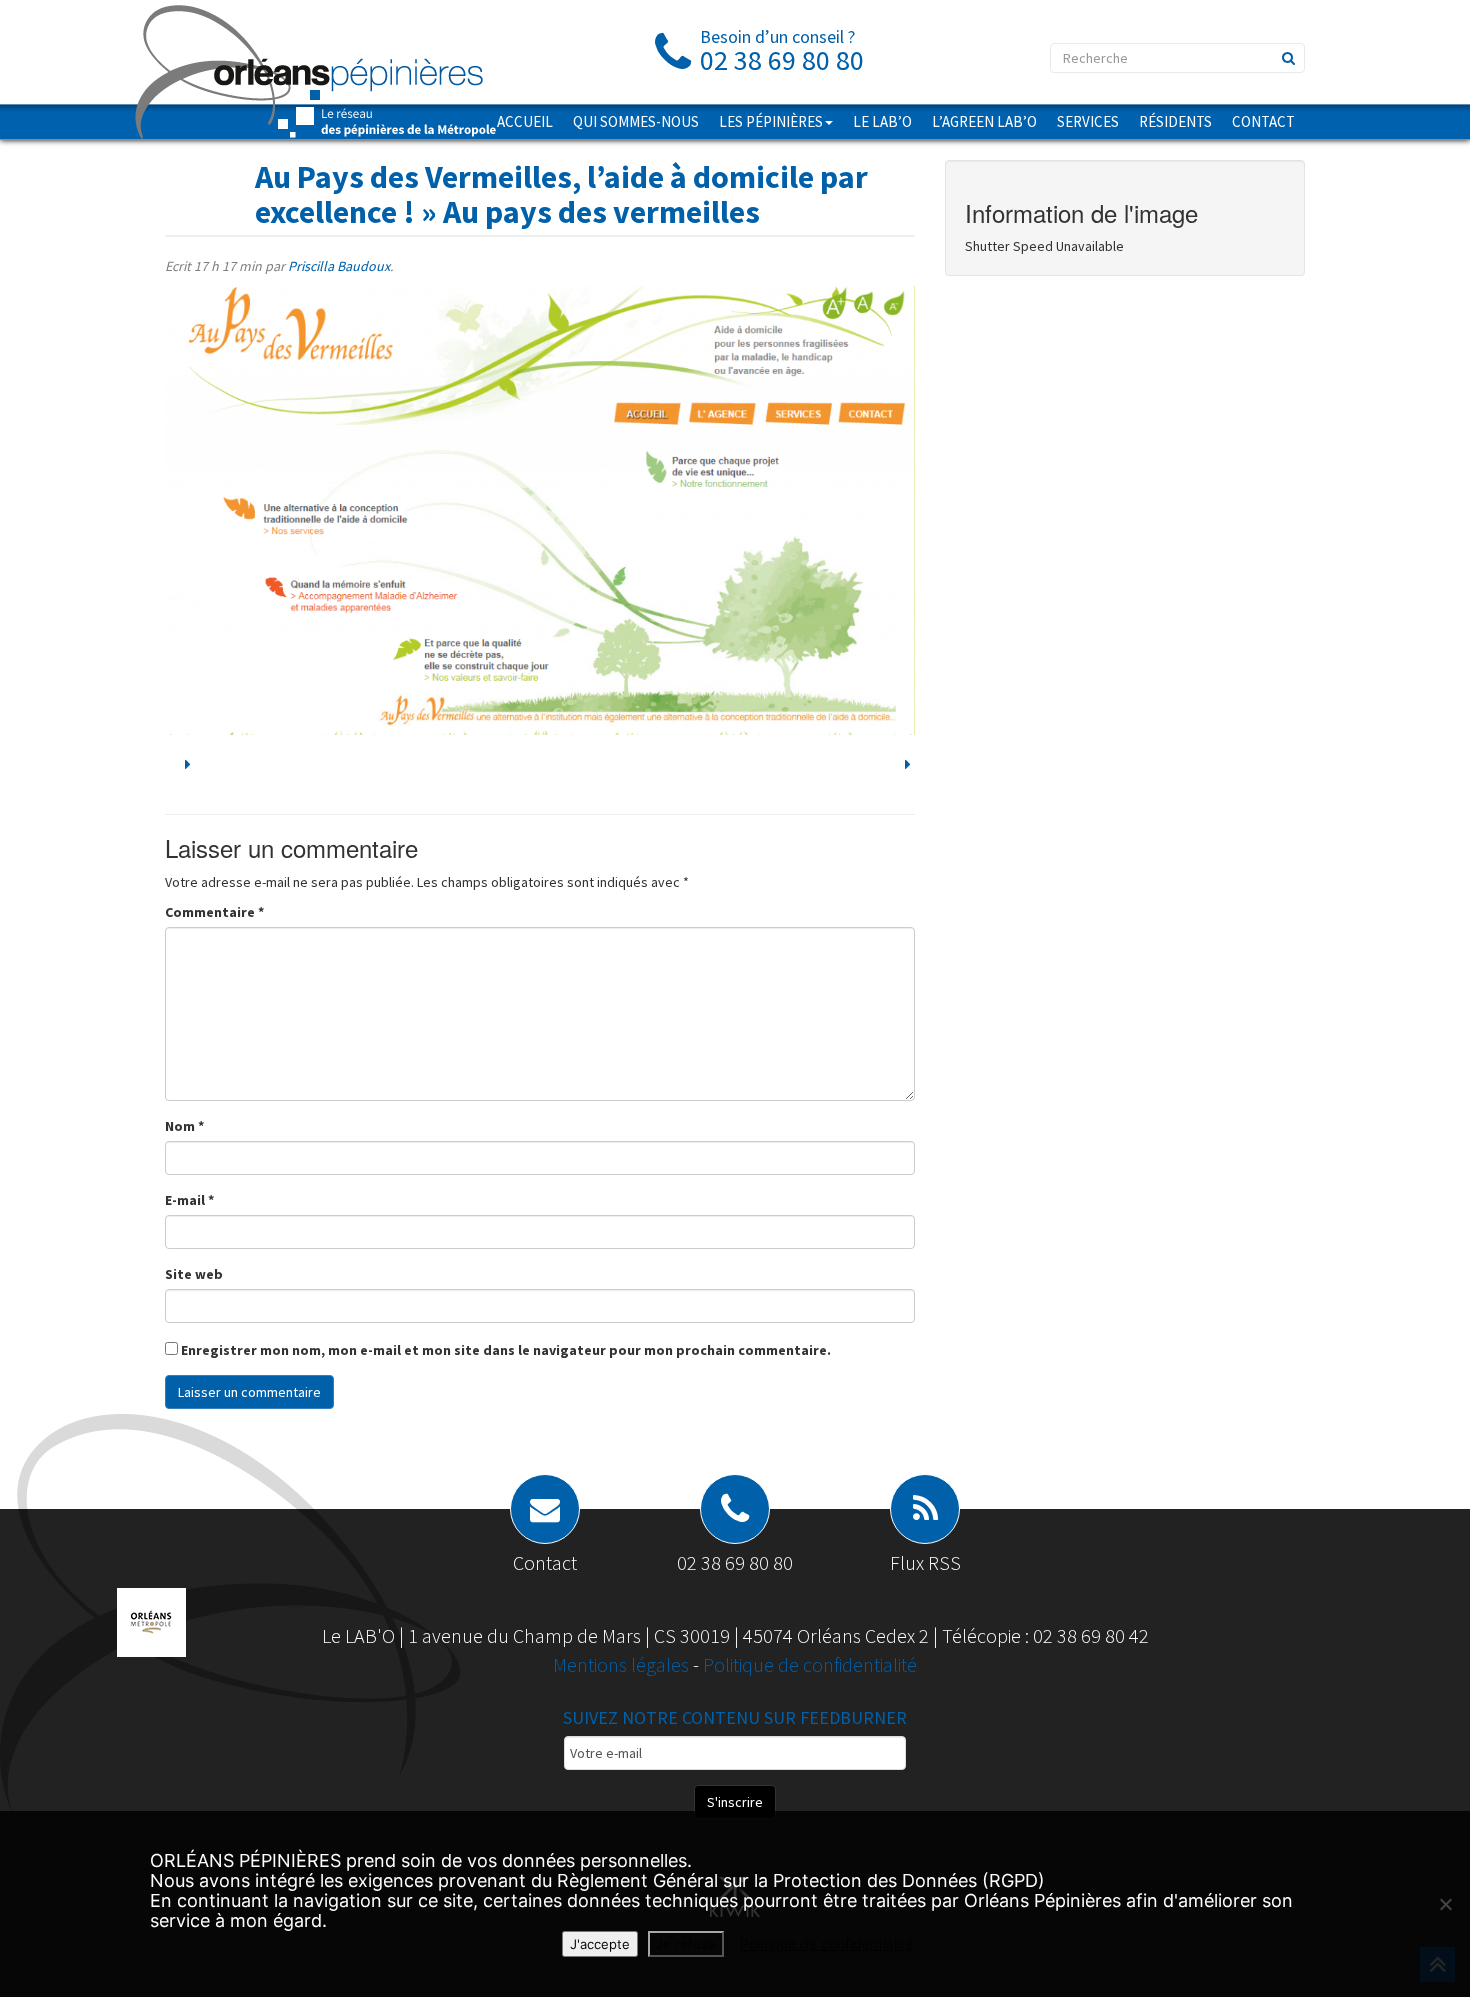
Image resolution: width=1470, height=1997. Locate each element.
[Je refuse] (1445, 1904)
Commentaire (214, 912)
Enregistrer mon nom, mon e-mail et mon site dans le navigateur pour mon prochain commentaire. (506, 1350)
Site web (194, 1274)
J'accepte (600, 1944)
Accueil (525, 121)
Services (1088, 121)
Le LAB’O (882, 121)
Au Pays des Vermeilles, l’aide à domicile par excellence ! (561, 194)
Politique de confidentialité (810, 1664)
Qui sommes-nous (636, 121)
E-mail (189, 1200)
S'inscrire (735, 1802)
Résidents (1175, 121)
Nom (184, 1126)
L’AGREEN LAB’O (984, 121)
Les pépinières (771, 121)
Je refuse (686, 1944)
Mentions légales (623, 1664)
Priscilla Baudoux (339, 266)
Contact (1263, 121)
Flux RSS (925, 1562)
